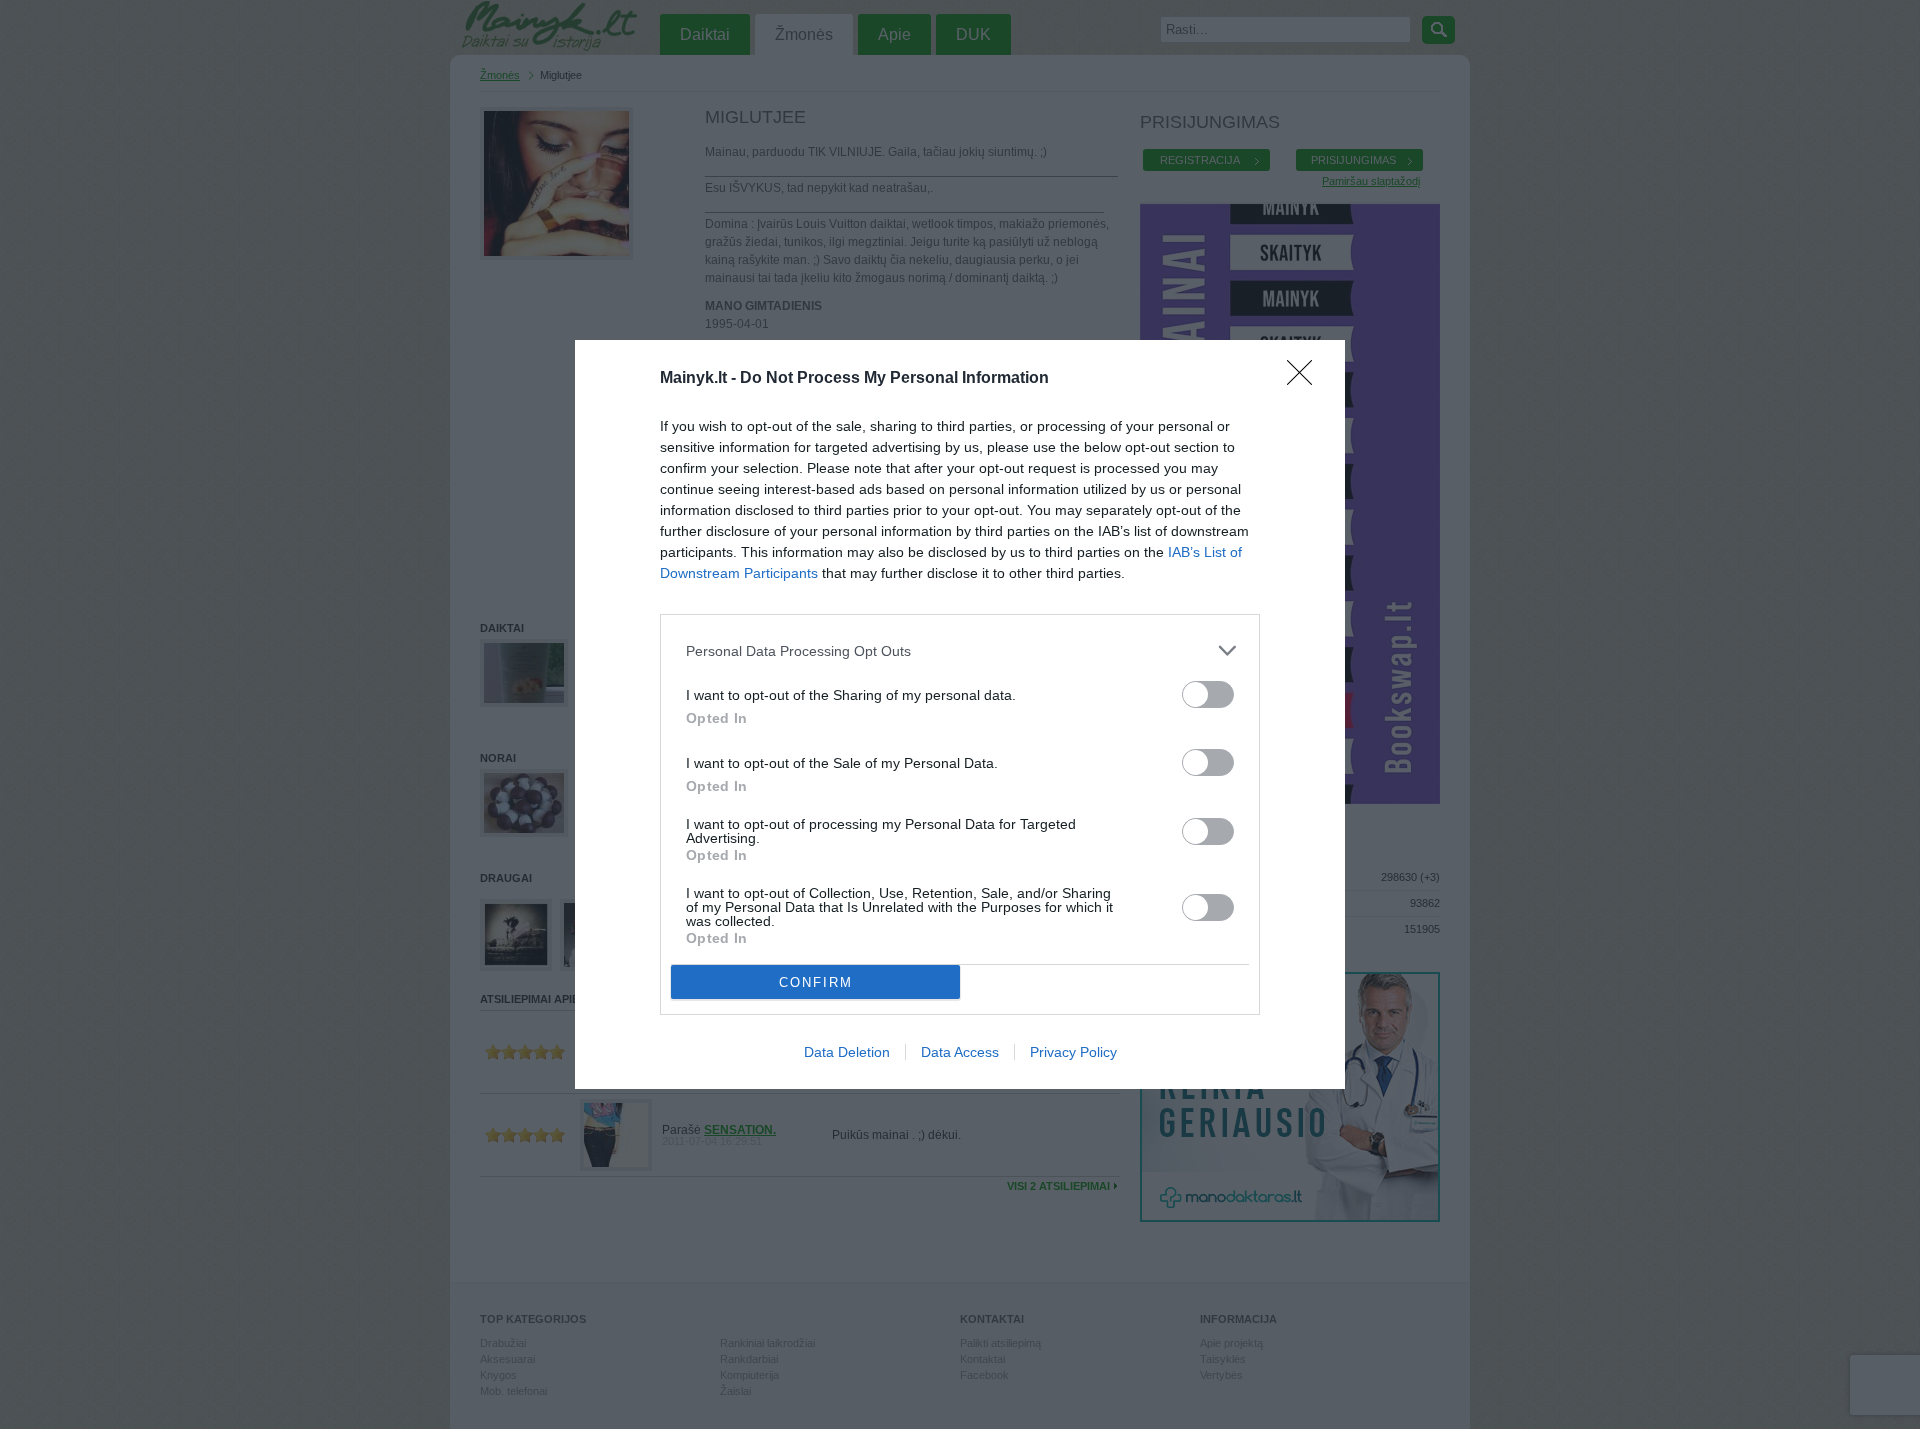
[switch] (1208, 694)
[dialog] (960, 714)
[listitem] (960, 650)
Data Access (960, 1052)
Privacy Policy (1073, 1052)
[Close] (1306, 379)
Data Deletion (847, 1052)
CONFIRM (816, 982)
